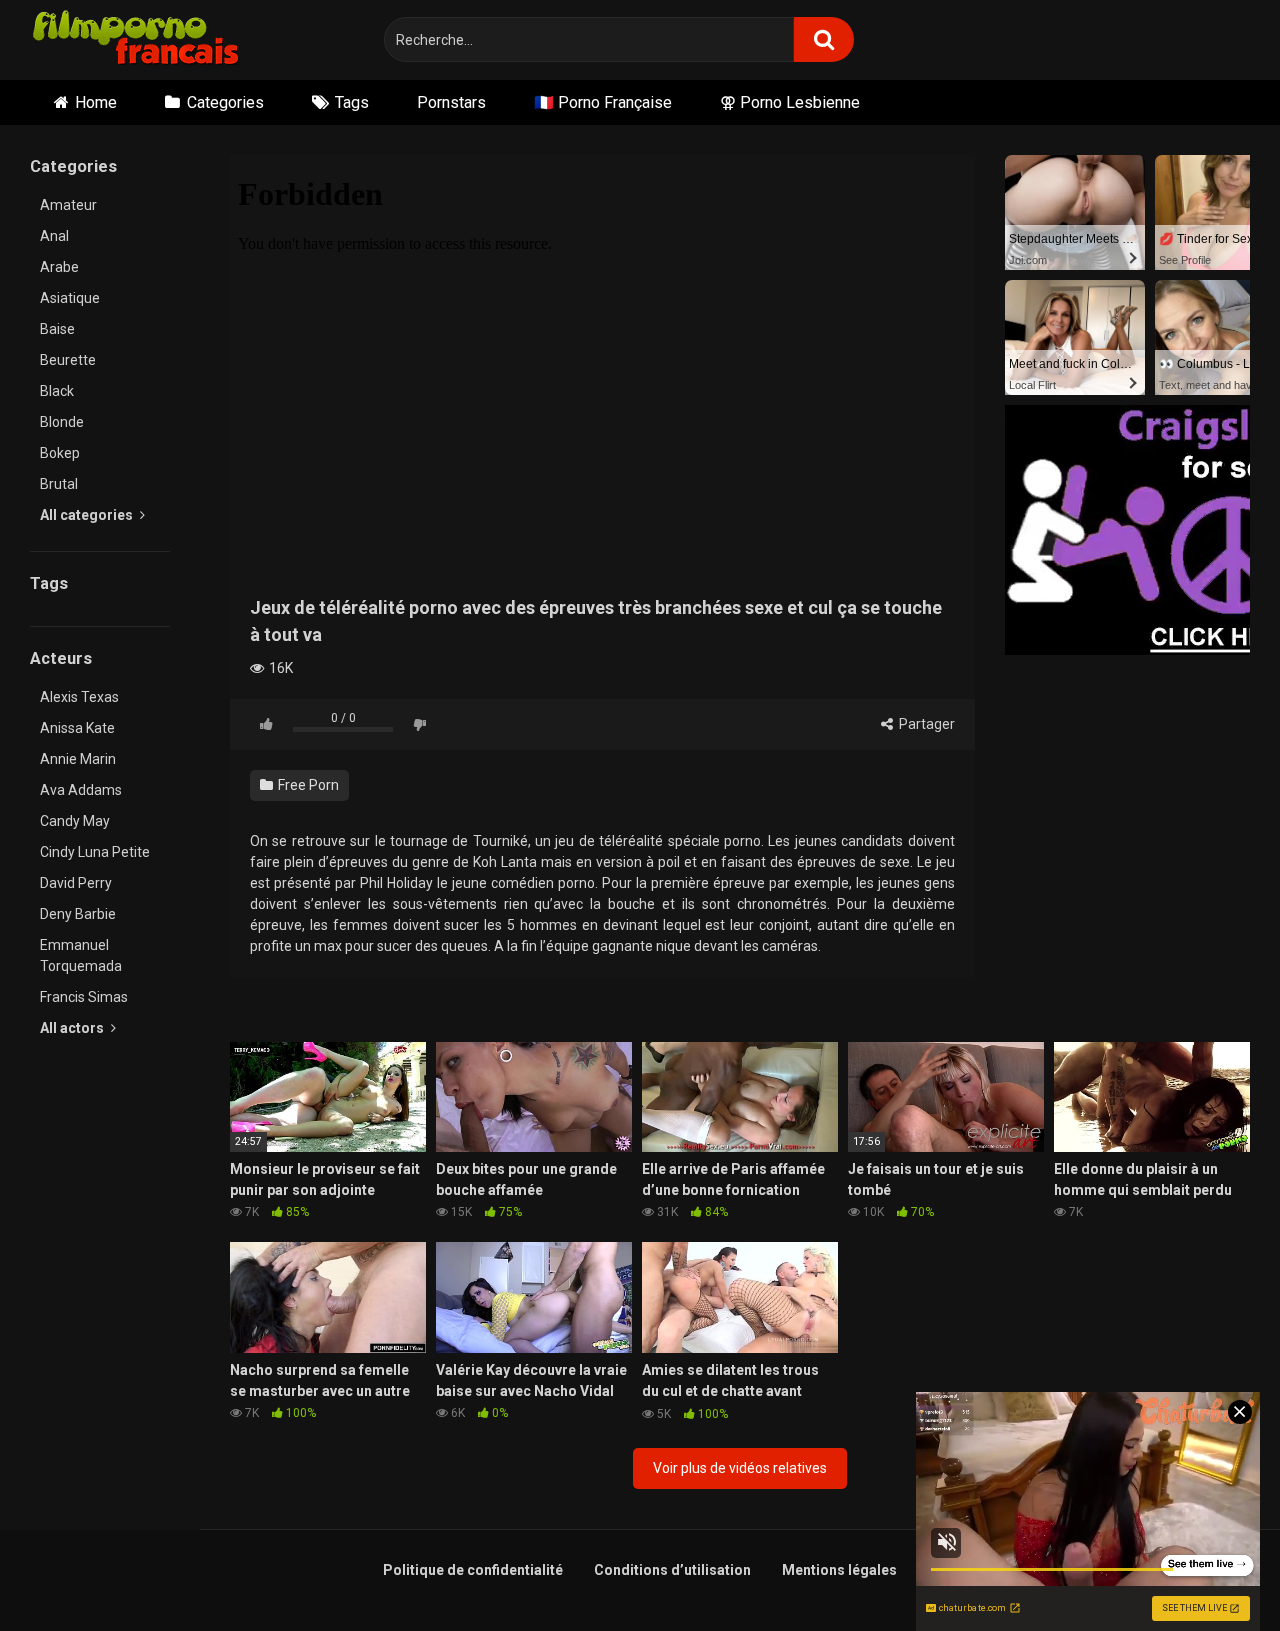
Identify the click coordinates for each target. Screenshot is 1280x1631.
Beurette (68, 360)
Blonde (62, 422)
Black (57, 391)
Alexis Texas (79, 697)
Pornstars (451, 102)
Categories (225, 102)
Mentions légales (839, 1570)
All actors (73, 1028)
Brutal (59, 484)
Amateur (68, 205)
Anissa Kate (77, 728)
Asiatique (70, 298)
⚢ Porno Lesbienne (790, 102)
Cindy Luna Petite (95, 852)
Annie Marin (78, 759)
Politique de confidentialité (473, 1570)
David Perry (76, 883)
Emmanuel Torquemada (81, 955)
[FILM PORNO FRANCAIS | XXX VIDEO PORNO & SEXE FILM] (136, 40)
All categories (88, 515)
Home (96, 102)
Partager (925, 724)
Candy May (75, 821)
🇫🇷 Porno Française (603, 102)
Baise (57, 329)
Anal (54, 236)
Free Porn (307, 785)
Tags (352, 102)
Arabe (59, 267)
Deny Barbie (78, 914)
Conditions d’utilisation (672, 1570)
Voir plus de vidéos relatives (740, 1468)
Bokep (60, 453)
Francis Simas (84, 997)
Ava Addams (81, 790)
